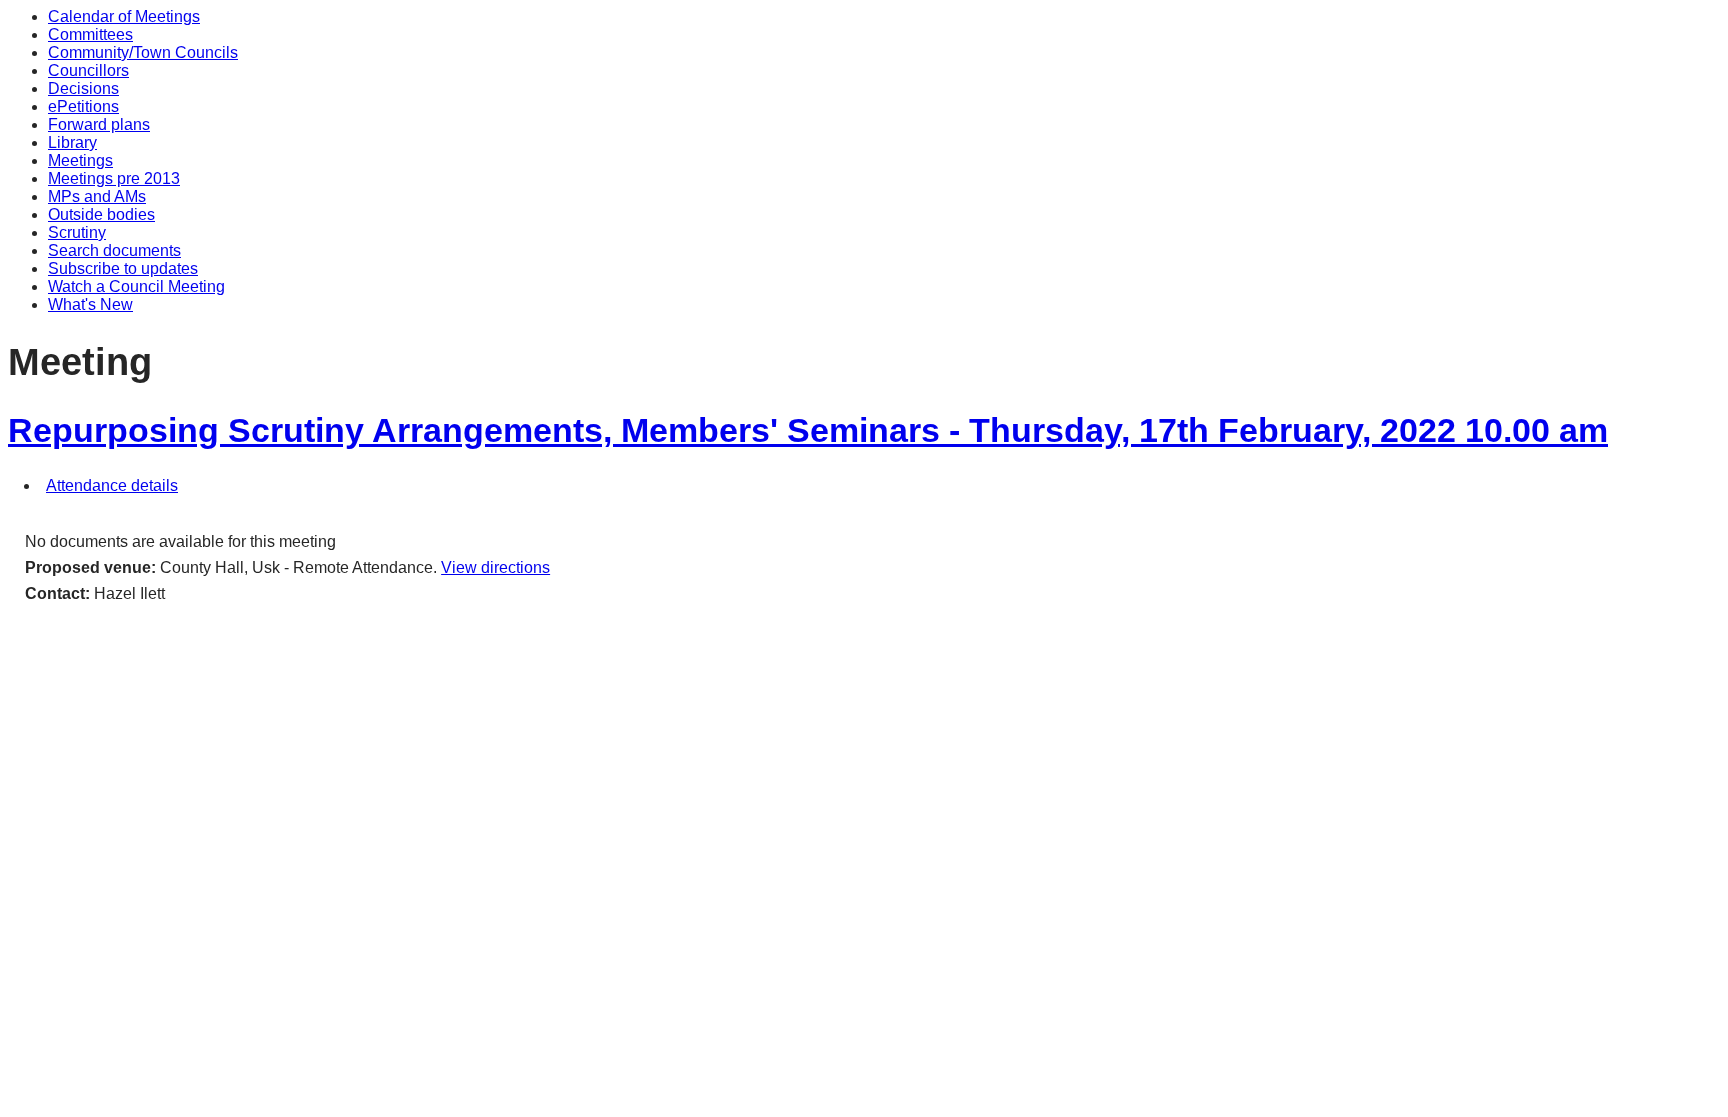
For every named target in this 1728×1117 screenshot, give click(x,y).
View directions (495, 567)
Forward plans (99, 124)
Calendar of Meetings (124, 16)
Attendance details (112, 485)
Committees (90, 34)
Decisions (83, 88)
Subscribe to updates (123, 268)
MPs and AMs (97, 196)
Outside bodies (101, 214)
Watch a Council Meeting (136, 286)
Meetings (80, 160)
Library (72, 142)
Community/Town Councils (143, 52)
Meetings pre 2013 (114, 178)
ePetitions (83, 106)
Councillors (88, 70)
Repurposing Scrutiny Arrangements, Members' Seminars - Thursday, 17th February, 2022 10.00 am (808, 430)
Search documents (114, 250)
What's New (90, 304)
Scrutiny (77, 232)
